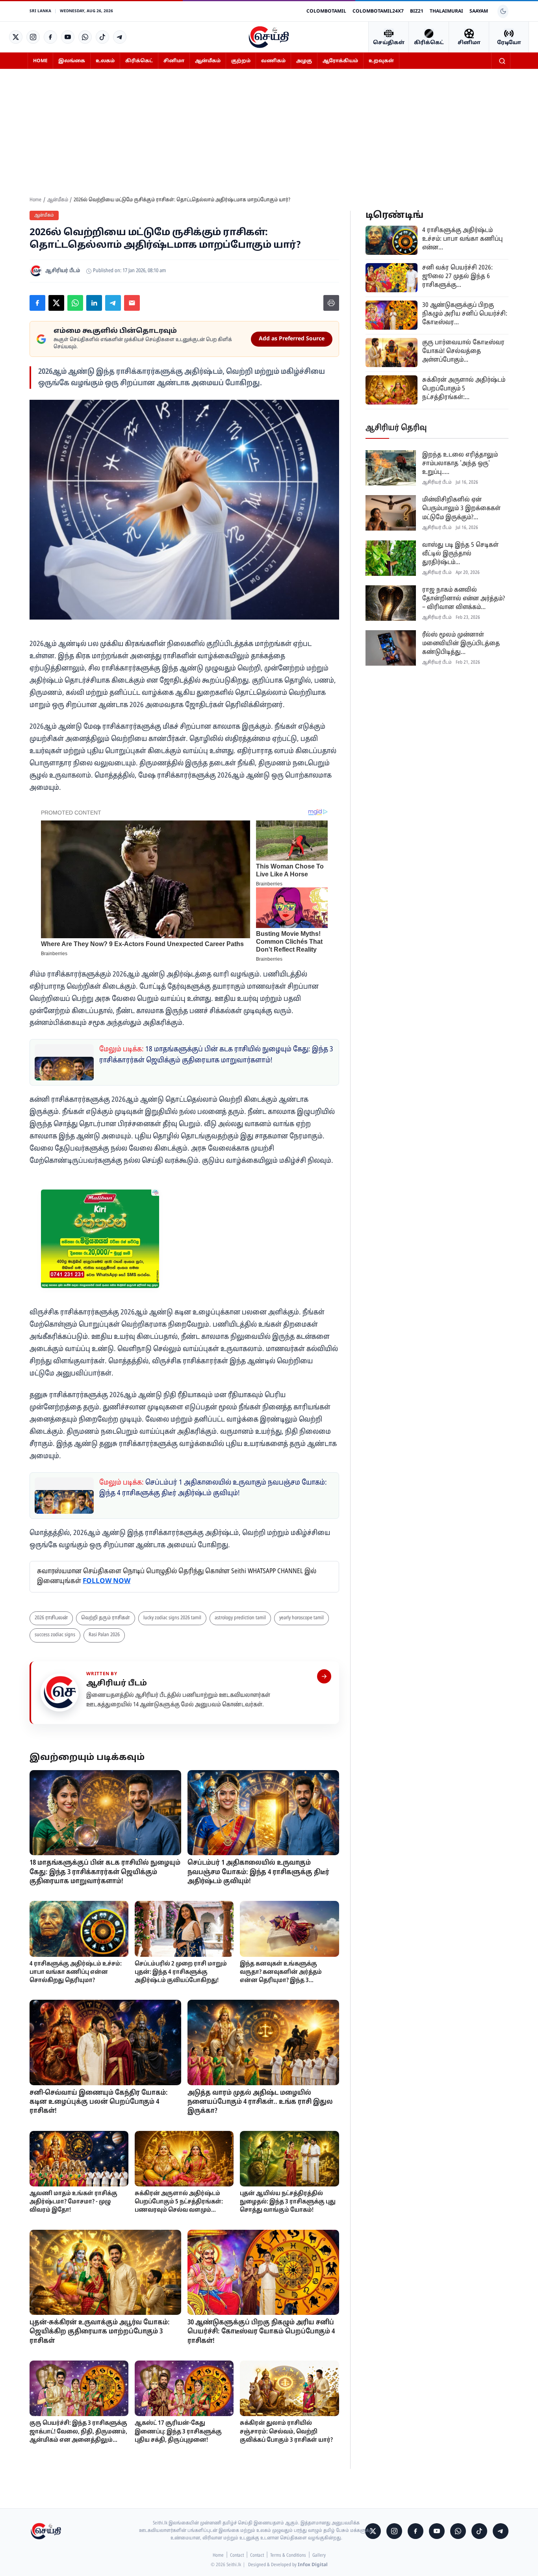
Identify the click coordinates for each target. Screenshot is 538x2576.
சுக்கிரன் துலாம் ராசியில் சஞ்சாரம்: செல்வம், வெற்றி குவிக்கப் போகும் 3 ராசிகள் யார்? (286, 2432)
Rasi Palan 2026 (104, 1635)
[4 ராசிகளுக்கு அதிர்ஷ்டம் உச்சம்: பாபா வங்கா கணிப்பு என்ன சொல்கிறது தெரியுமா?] (79, 1929)
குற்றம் (241, 61)
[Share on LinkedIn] (94, 303)
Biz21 (417, 11)
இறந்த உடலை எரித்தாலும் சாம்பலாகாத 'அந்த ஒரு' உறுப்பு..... (460, 463)
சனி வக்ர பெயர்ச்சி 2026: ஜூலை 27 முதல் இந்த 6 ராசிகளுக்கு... (457, 276)
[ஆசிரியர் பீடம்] (324, 1676)
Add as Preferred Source (292, 339)
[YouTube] (68, 37)
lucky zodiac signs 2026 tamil (172, 1618)
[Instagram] (33, 37)
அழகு (304, 61)
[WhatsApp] (85, 37)
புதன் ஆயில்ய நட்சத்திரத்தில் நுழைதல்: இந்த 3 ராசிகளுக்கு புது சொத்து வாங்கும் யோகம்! (288, 2202)
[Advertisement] (269, 137)
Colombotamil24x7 (378, 11)
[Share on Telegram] (113, 303)
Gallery (319, 2556)
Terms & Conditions (288, 2556)
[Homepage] (269, 37)
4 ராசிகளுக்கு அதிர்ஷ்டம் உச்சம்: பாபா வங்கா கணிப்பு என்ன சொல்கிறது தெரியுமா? (76, 1972)
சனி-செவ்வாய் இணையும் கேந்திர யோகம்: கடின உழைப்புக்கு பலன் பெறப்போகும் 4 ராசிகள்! (99, 2102)
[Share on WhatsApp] (75, 303)
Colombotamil (326, 11)
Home (40, 61)
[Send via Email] (132, 303)
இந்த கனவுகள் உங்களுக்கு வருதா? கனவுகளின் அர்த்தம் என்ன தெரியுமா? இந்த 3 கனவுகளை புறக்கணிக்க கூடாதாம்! (281, 1981)
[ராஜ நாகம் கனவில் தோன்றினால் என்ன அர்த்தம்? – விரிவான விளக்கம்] (391, 603)
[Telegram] (120, 37)
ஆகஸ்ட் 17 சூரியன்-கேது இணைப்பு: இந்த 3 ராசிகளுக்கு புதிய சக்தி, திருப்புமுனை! (178, 2432)
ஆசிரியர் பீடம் (117, 1683)
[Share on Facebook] (37, 303)
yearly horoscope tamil (301, 1618)
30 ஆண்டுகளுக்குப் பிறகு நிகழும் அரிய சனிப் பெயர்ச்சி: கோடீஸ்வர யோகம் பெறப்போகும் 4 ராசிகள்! (261, 2332)
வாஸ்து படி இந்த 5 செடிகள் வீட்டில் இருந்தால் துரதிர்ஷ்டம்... (460, 553)
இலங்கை (72, 61)
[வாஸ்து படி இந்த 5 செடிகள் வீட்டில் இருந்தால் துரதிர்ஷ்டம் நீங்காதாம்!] (391, 558)
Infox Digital (313, 2565)
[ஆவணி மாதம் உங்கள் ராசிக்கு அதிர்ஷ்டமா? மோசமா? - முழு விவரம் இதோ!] (79, 2159)
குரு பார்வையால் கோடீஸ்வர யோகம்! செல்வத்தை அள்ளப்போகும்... (463, 351)
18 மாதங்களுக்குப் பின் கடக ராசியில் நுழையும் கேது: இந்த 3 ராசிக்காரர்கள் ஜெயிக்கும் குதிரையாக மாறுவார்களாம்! (105, 1872)
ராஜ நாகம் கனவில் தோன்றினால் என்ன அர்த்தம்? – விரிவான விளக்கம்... (464, 598)
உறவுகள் (381, 61)
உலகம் (105, 61)
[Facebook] (50, 37)
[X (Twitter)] (16, 37)
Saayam (479, 11)
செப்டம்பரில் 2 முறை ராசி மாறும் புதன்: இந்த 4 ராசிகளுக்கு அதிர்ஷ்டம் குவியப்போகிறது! (181, 1972)
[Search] (502, 61)
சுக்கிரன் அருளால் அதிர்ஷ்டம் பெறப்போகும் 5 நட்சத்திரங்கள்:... (464, 388)
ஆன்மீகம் (208, 61)
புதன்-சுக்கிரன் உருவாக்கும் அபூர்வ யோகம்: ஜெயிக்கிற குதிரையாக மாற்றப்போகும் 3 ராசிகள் (100, 2332)
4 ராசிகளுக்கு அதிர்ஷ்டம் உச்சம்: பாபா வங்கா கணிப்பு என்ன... (462, 239)
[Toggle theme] (503, 11)
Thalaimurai (446, 11)
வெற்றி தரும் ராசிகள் (106, 1618)
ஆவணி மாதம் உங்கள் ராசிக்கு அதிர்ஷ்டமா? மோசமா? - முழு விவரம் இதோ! (73, 2202)
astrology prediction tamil (240, 1618)
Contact (237, 2556)
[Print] (331, 303)
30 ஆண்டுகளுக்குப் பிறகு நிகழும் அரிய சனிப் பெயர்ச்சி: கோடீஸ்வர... (465, 314)
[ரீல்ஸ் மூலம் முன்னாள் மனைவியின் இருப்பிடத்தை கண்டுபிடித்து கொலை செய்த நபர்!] (391, 648)
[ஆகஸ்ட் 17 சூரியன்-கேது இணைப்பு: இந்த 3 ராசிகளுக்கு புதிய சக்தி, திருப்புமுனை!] (184, 2388)
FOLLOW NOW (107, 1581)
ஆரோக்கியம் (340, 61)
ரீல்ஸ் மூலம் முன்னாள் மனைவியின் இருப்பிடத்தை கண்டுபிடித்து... (461, 643)
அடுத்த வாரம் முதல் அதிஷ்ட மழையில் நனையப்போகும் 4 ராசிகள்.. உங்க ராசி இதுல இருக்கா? (260, 2102)
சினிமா (174, 61)
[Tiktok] (102, 37)
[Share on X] (56, 303)
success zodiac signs (55, 1635)
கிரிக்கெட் (139, 61)
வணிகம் (273, 61)
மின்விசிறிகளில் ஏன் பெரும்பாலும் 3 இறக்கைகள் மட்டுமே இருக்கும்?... (461, 508)
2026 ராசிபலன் (51, 1618)
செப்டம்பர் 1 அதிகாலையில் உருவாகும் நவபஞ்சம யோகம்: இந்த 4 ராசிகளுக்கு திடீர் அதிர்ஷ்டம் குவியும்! (258, 1872)
